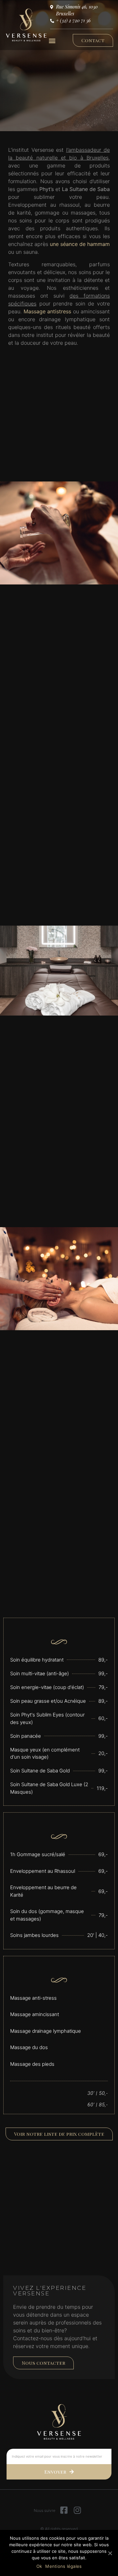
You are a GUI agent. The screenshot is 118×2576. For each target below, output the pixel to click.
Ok (39, 2566)
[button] (52, 40)
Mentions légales (63, 2566)
